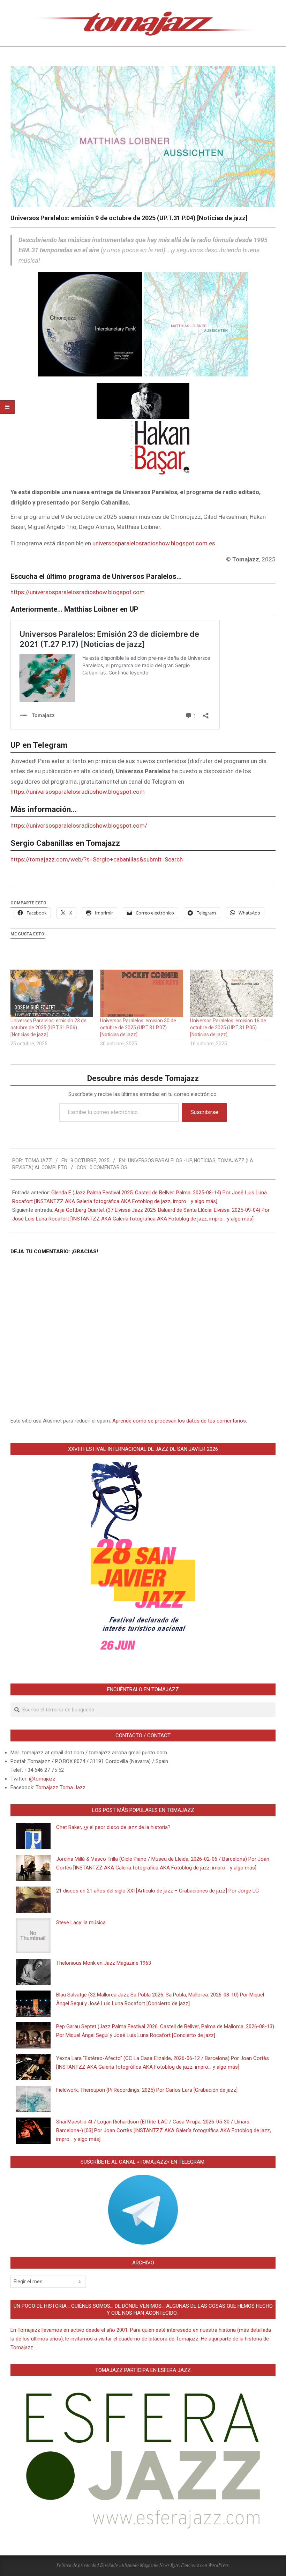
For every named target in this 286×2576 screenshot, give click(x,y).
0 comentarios (108, 1167)
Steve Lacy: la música (81, 1922)
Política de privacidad (78, 2565)
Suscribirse (204, 1112)
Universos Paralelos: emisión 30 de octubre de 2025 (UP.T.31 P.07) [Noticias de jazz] (138, 1028)
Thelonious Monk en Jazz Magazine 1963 (104, 1963)
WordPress (218, 2565)
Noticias (205, 1160)
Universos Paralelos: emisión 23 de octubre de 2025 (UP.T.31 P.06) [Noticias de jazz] (48, 1028)
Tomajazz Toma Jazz (61, 1787)
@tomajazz (42, 1779)
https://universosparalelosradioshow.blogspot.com (78, 592)
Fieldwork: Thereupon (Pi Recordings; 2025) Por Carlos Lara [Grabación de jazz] (147, 2090)
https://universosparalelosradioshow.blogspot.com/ (79, 826)
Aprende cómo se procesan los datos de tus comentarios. (180, 1421)
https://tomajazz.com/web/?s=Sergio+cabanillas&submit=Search (97, 859)
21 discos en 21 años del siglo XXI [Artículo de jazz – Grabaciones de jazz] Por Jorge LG (157, 1891)
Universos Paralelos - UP (160, 1160)
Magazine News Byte (159, 2565)
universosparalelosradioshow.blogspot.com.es (154, 543)
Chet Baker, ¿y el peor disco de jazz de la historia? (113, 1827)
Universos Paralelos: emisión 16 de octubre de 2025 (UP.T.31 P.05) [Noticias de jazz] (228, 1028)
